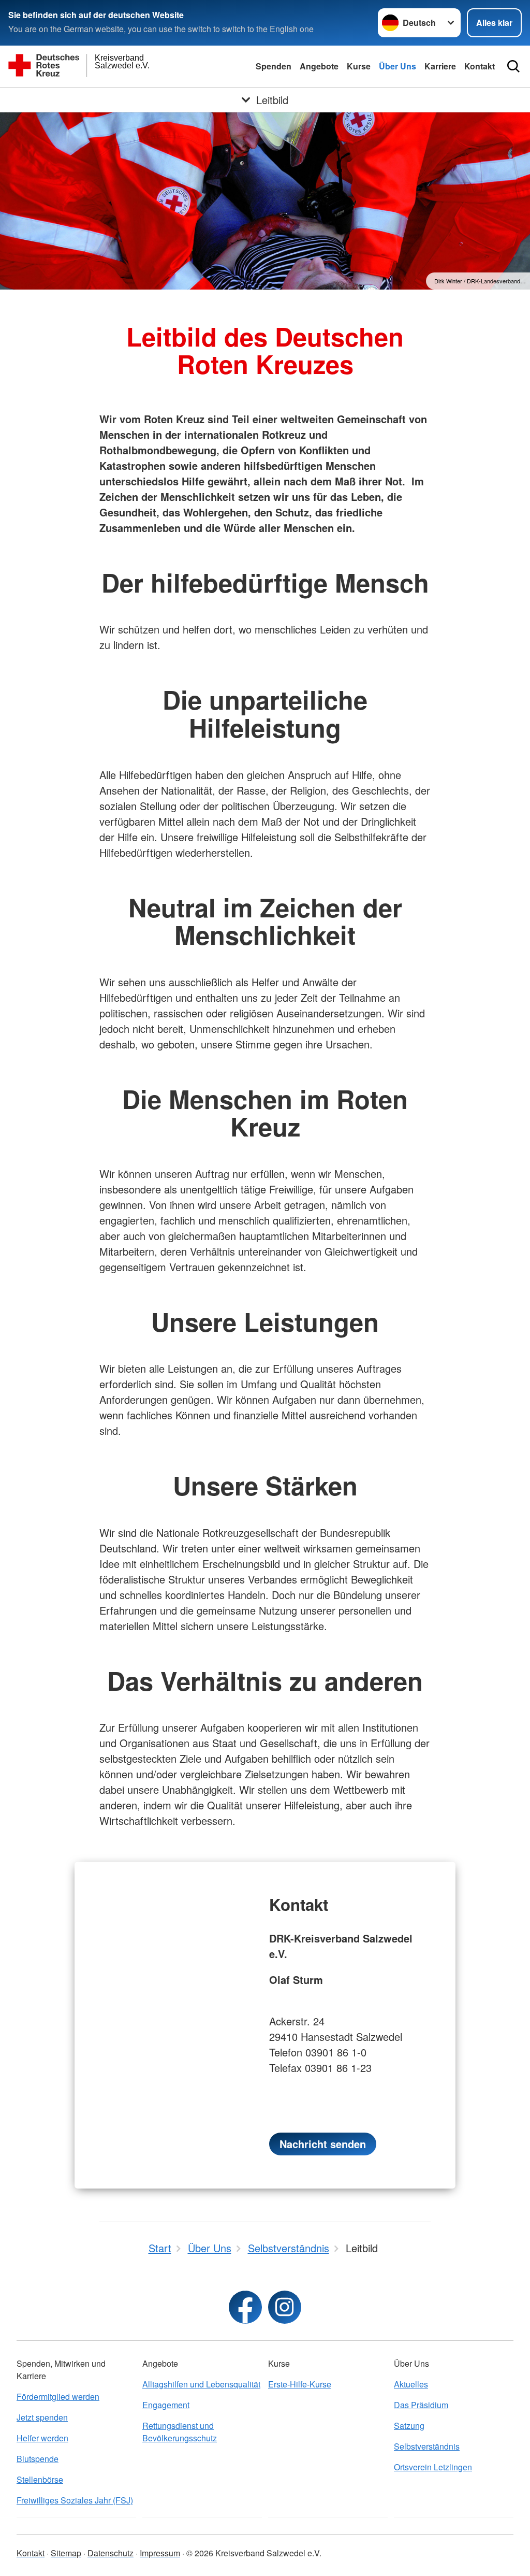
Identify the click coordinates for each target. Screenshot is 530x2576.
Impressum (160, 2553)
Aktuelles (411, 2384)
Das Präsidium (421, 2405)
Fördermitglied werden (58, 2397)
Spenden (274, 66)
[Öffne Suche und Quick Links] (513, 66)
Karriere (440, 66)
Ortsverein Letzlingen (433, 2467)
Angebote (319, 66)
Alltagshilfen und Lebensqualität (201, 2384)
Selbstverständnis (427, 2446)
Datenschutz (111, 2553)
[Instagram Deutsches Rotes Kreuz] (285, 2307)
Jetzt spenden (42, 2417)
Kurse (359, 66)
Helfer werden (42, 2438)
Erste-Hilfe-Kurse (300, 2384)
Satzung (409, 2426)
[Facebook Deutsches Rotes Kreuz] (245, 2307)
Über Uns (397, 66)
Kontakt (480, 66)
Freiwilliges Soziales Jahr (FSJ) (75, 2500)
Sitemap (66, 2553)
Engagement (166, 2405)
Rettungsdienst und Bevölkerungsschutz (180, 2432)
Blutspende (38, 2459)
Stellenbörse (40, 2479)
